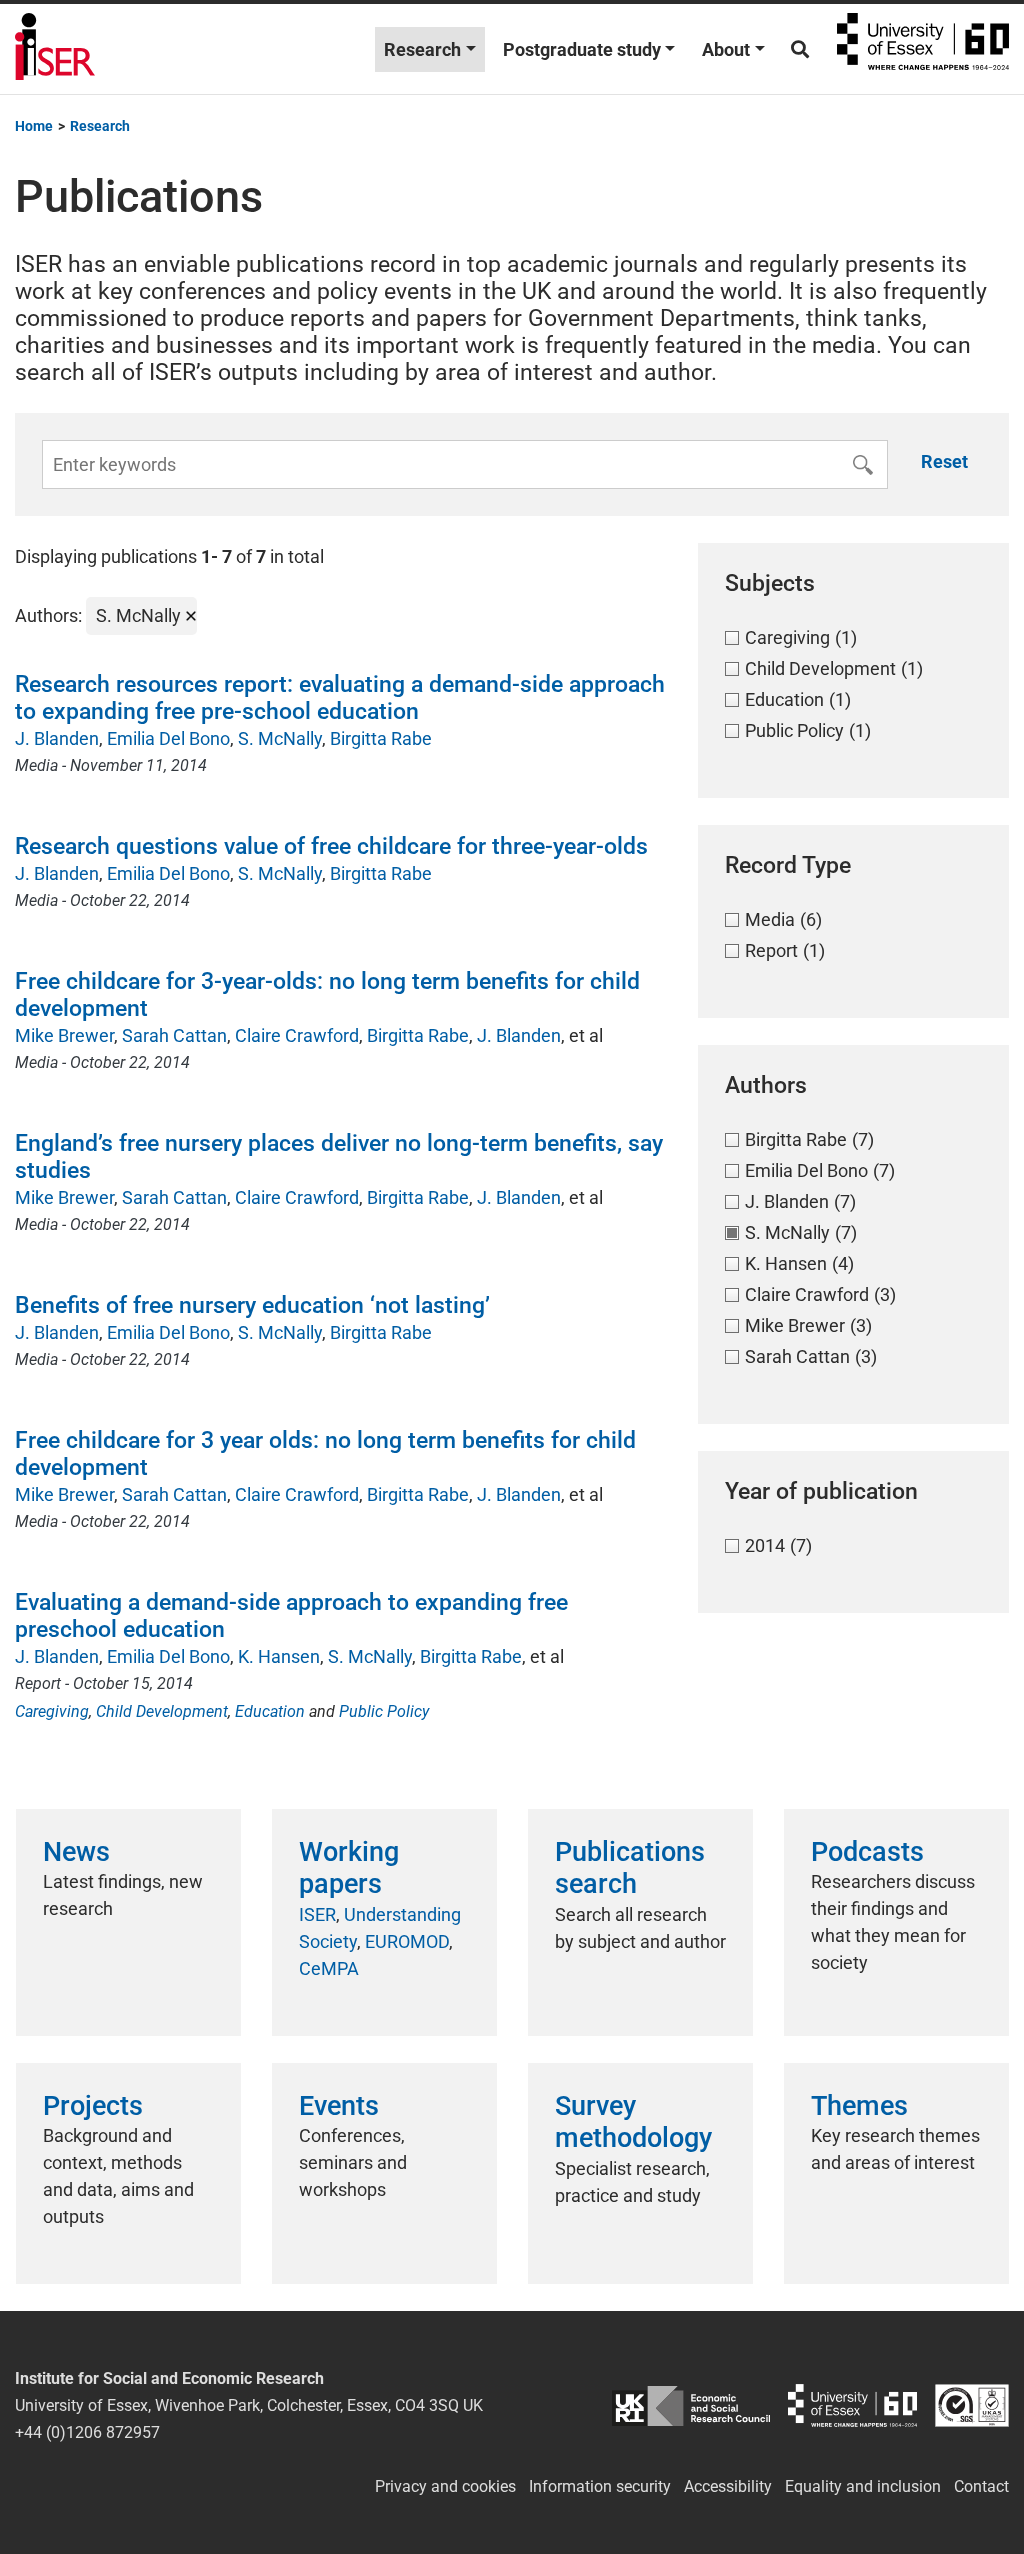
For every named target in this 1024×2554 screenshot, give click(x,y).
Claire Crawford (297, 1035)
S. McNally (280, 738)
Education (270, 1711)
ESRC (690, 2405)
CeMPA (329, 1968)
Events (339, 2106)
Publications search (630, 1868)
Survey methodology (633, 2122)
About (726, 49)
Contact (981, 2486)
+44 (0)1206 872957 (87, 2432)
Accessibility (728, 2486)
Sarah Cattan (174, 1035)
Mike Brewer (64, 1035)
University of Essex (923, 49)
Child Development (162, 1711)
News (76, 1852)
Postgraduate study (582, 49)
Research (422, 49)
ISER (317, 1914)
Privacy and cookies (445, 2486)
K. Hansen (279, 1656)
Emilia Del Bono (168, 738)
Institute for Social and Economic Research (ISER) (55, 49)
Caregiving (52, 1711)
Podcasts (867, 1852)
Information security (600, 2486)
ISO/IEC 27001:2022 (972, 2405)
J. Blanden (57, 738)
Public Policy (384, 1711)
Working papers (349, 1868)
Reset (944, 461)
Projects (93, 2106)
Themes (859, 2106)
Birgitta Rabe (381, 738)
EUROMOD (407, 1941)
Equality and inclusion (863, 2486)
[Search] (800, 49)
